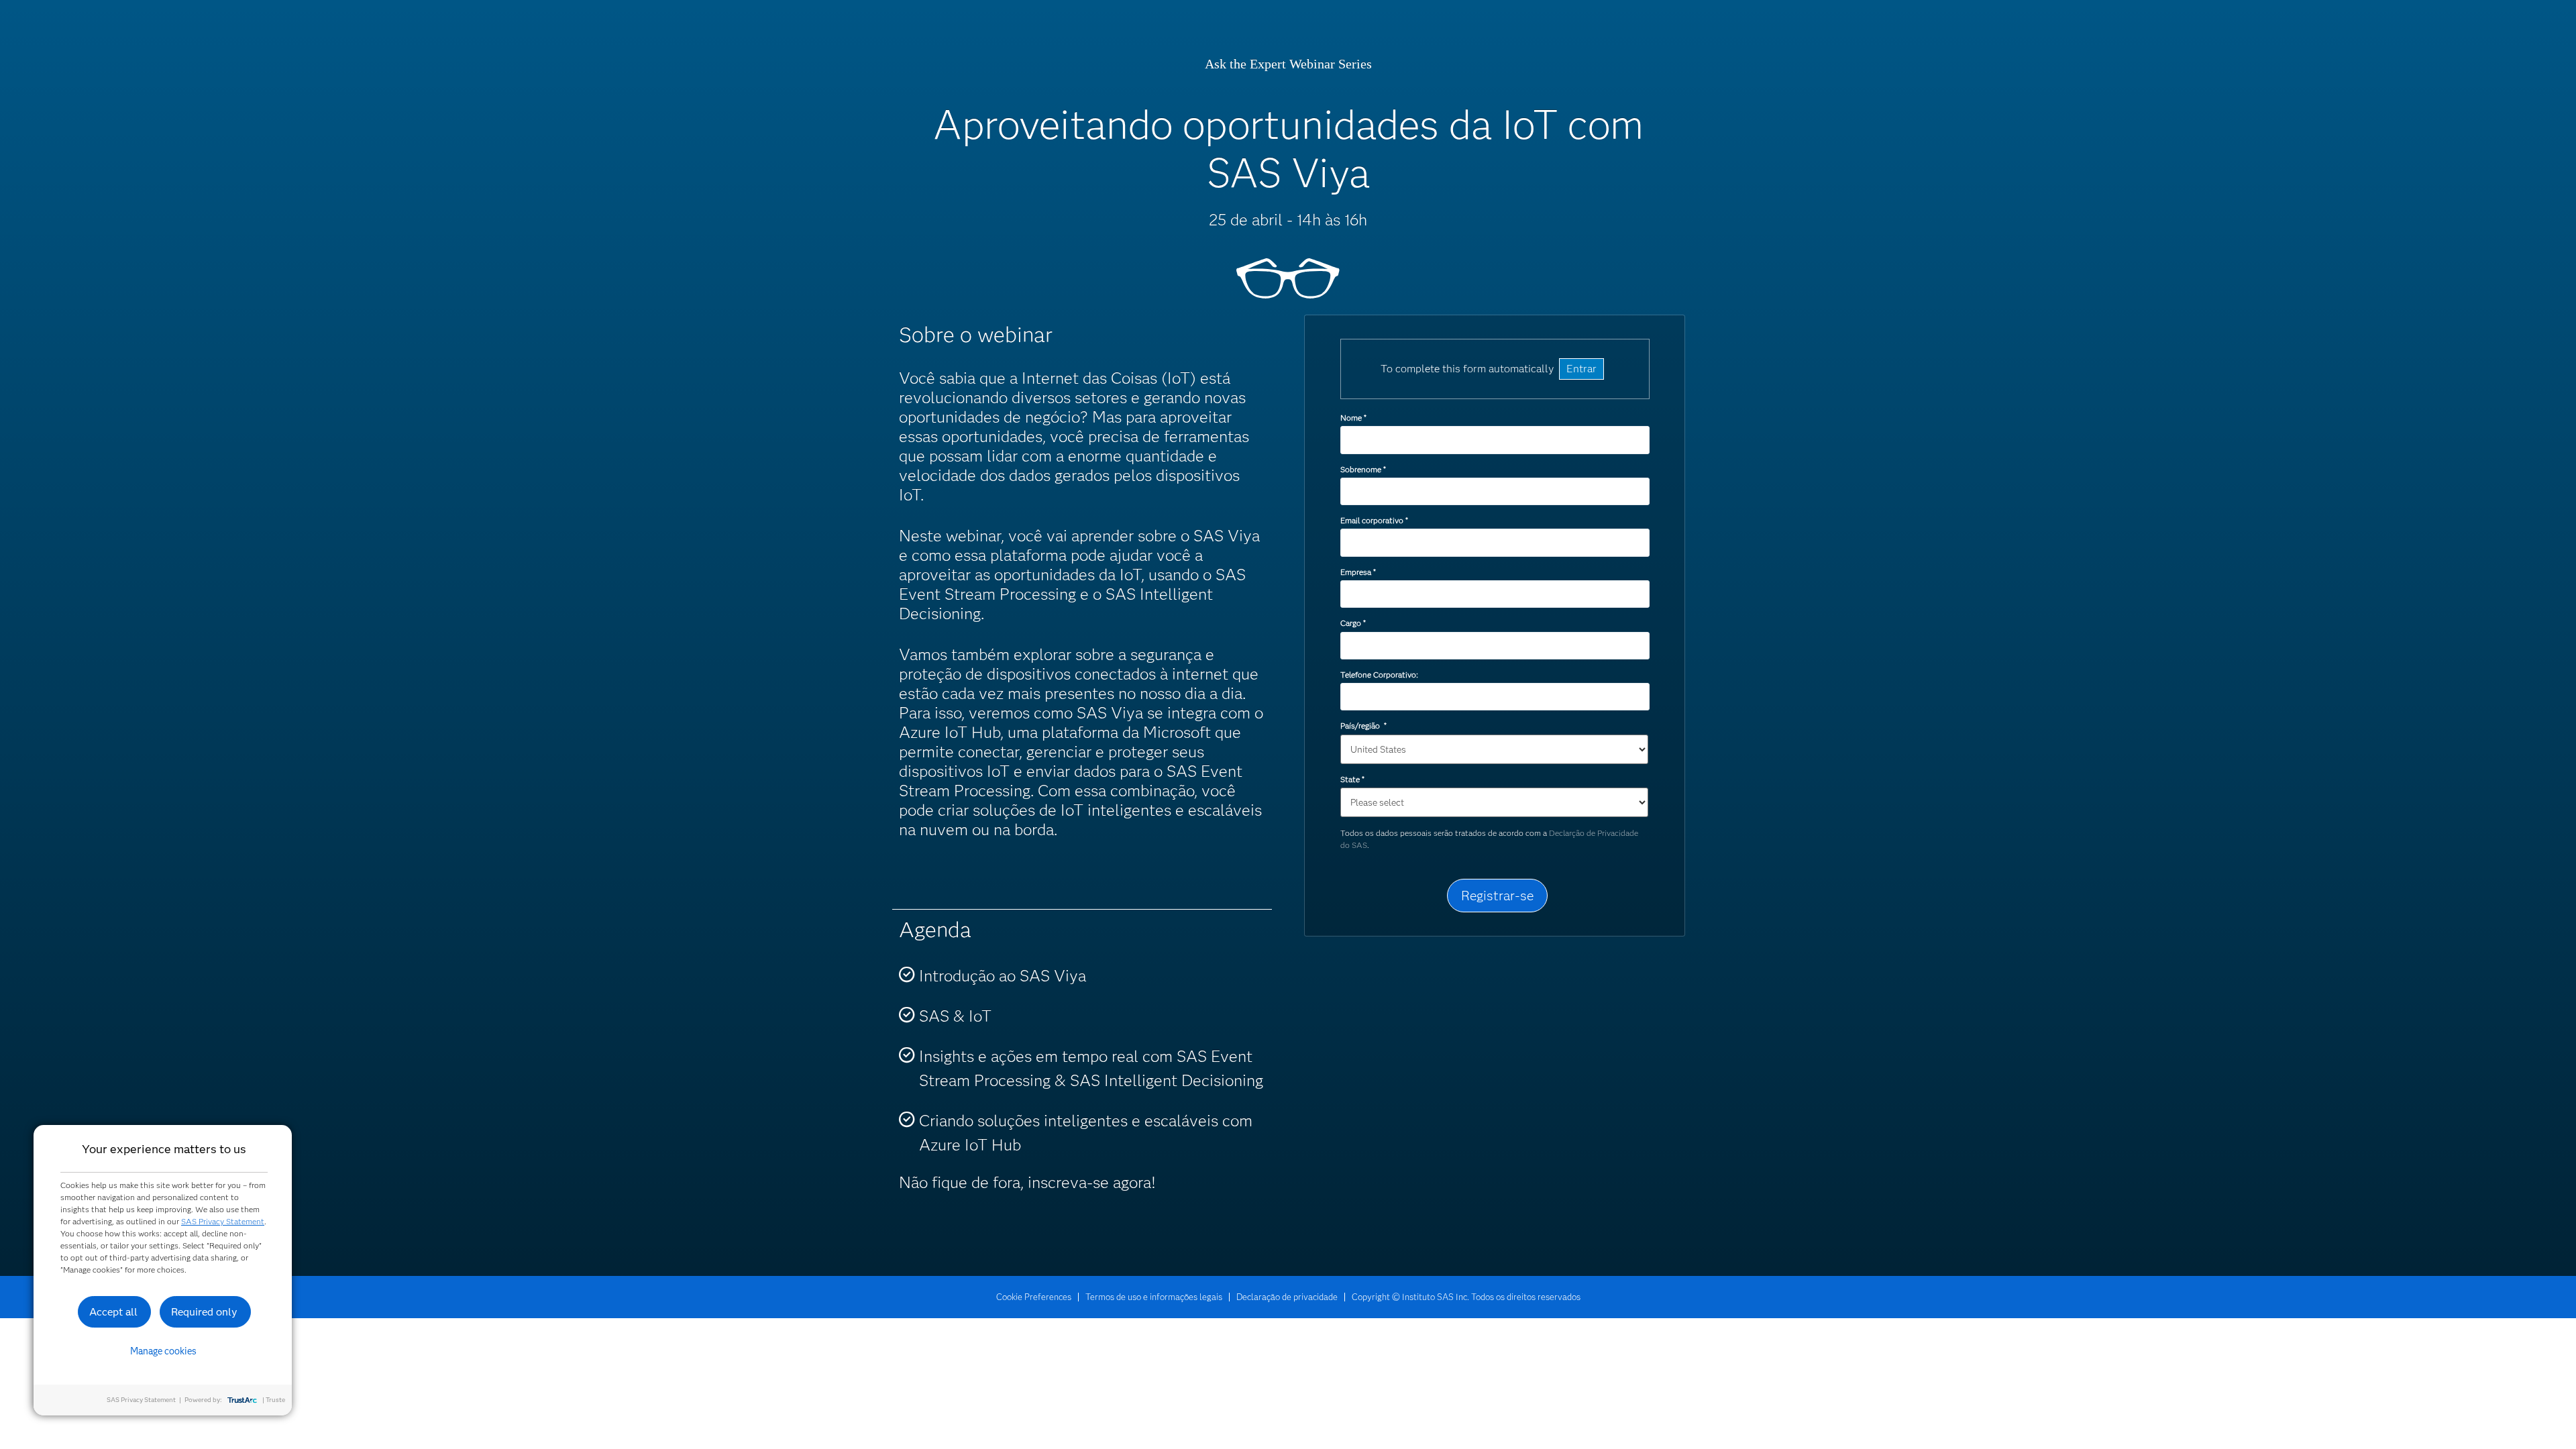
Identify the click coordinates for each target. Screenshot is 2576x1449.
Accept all (113, 1312)
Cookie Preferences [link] (1034, 1297)
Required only (204, 1312)
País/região (1363, 726)
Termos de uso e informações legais (1154, 1297)
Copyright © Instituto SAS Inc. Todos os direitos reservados (1466, 1297)
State (1352, 779)
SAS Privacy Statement (223, 1221)
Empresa (1358, 572)
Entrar (1581, 369)
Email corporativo (1374, 520)
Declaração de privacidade (1287, 1297)
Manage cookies (163, 1351)
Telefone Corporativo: (1379, 675)
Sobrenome (1363, 469)
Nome (1353, 418)
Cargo (1353, 623)
